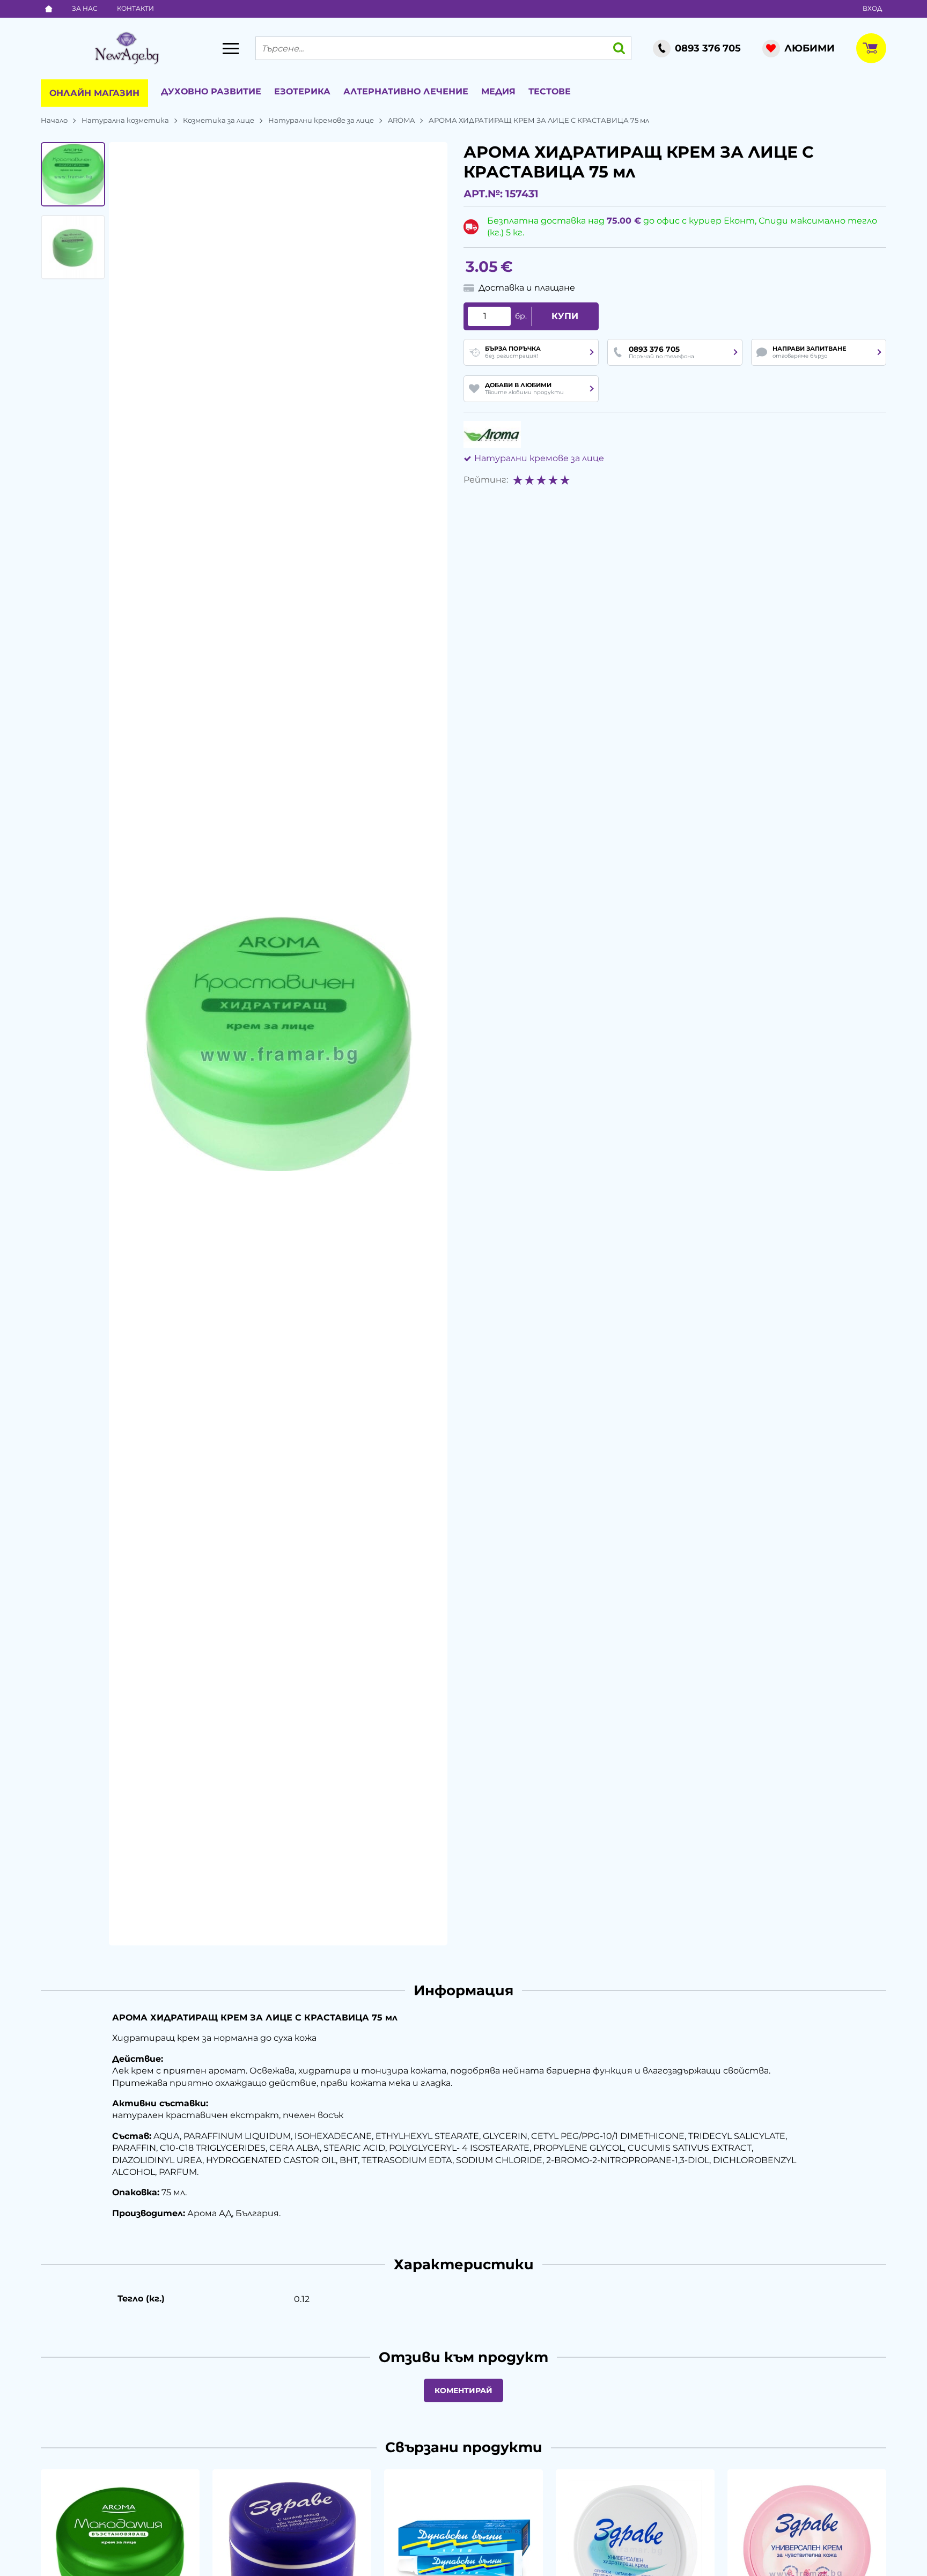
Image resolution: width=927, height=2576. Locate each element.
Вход (872, 8)
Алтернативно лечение (406, 91)
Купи (565, 316)
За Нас (85, 8)
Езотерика (302, 91)
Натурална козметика (125, 120)
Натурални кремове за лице (321, 120)
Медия (498, 91)
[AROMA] (492, 434)
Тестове (550, 91)
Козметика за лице (219, 120)
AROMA (401, 120)
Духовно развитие (211, 91)
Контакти (135, 8)
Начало (54, 120)
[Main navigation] (231, 48)
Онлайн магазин (94, 93)
